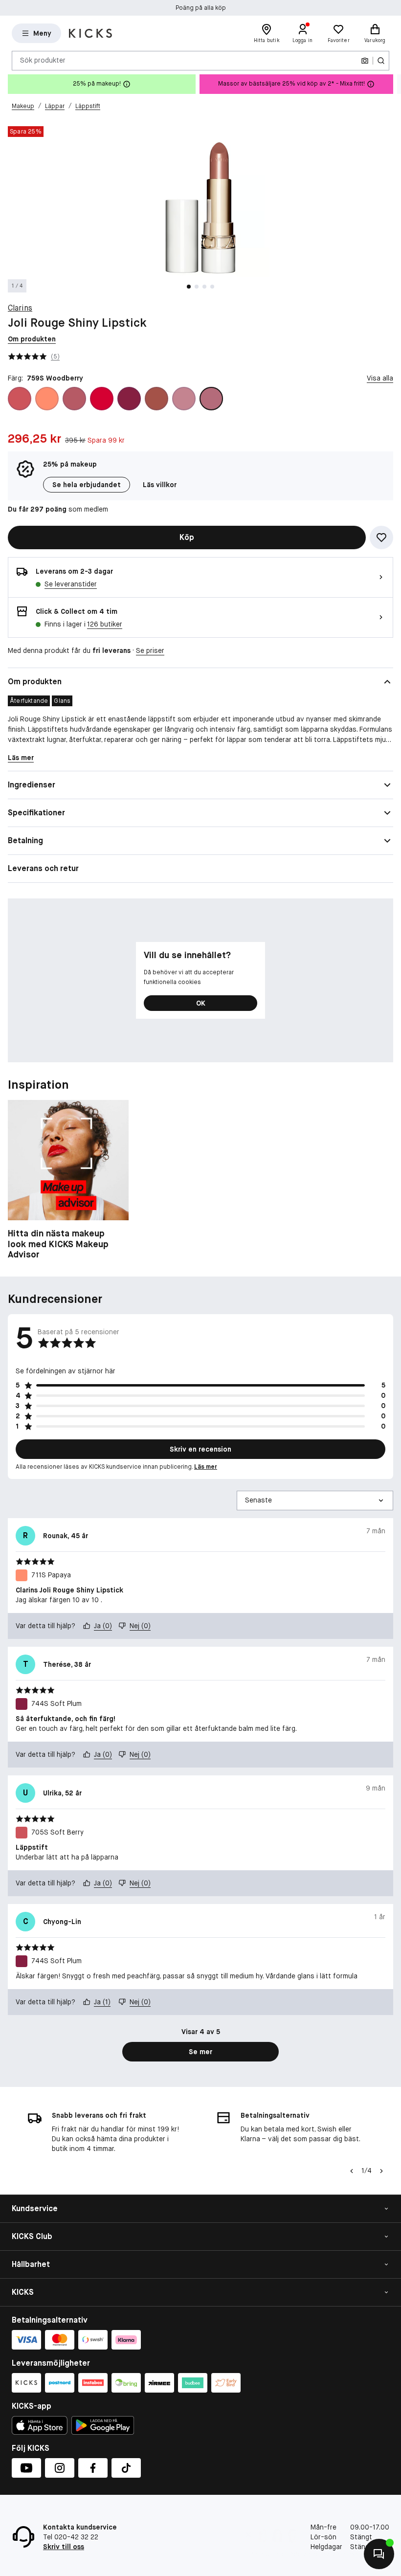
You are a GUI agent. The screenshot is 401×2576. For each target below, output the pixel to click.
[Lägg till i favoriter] (381, 538)
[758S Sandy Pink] (184, 399)
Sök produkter (43, 60)
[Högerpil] (393, 84)
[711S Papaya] (47, 399)
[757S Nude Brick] (156, 399)
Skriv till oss (64, 2547)
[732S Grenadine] (74, 399)
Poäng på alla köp (201, 6)
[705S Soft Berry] (20, 399)
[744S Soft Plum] (129, 399)
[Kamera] (365, 61)
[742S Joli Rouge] (102, 399)
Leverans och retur (43, 868)
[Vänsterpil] (352, 2171)
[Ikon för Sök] (381, 61)
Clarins (20, 308)
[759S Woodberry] (211, 399)
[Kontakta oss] (379, 2554)
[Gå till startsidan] (90, 33)
